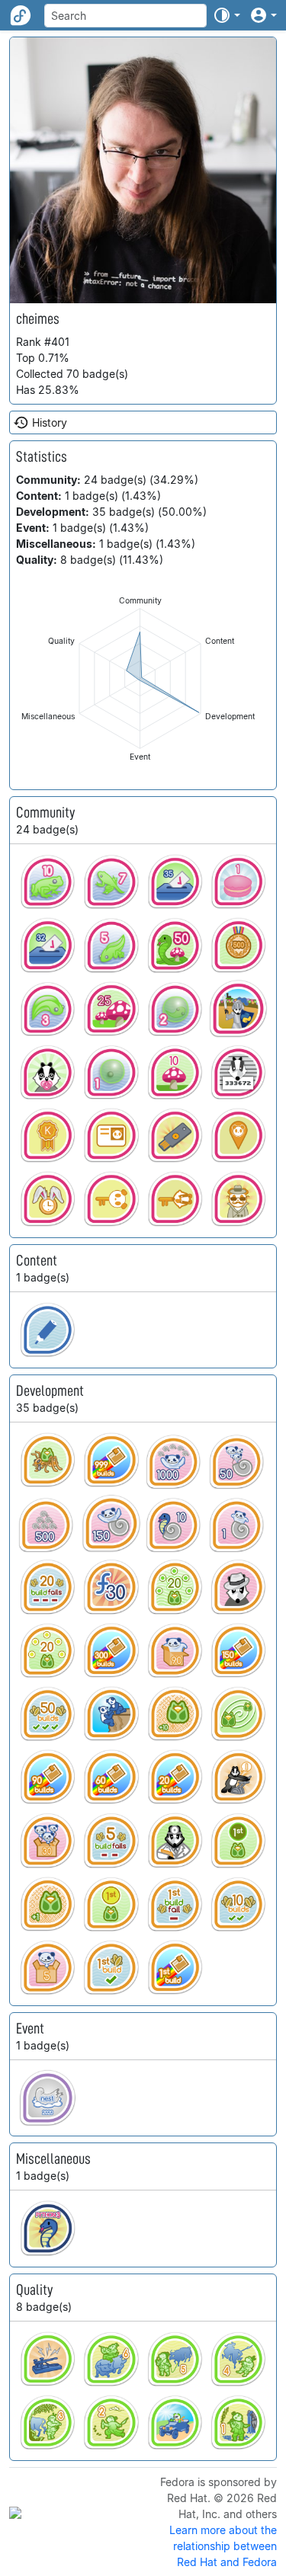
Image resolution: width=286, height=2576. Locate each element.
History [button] (50, 422)
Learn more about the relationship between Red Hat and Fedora (223, 2546)
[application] (140, 678)
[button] (227, 15)
